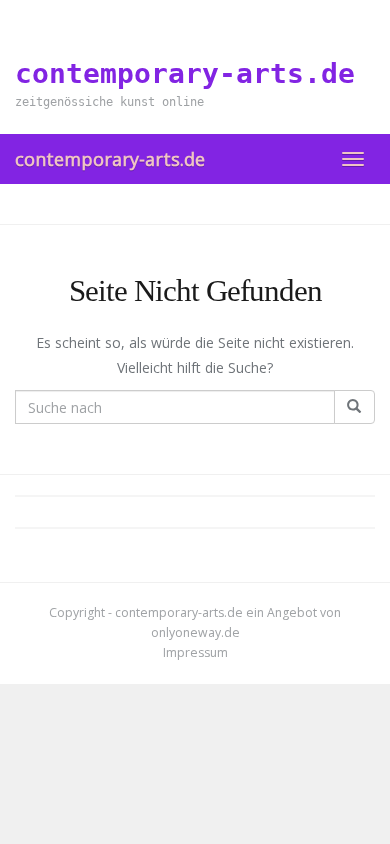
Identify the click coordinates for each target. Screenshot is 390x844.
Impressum (195, 652)
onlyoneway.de (195, 632)
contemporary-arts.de (110, 159)
